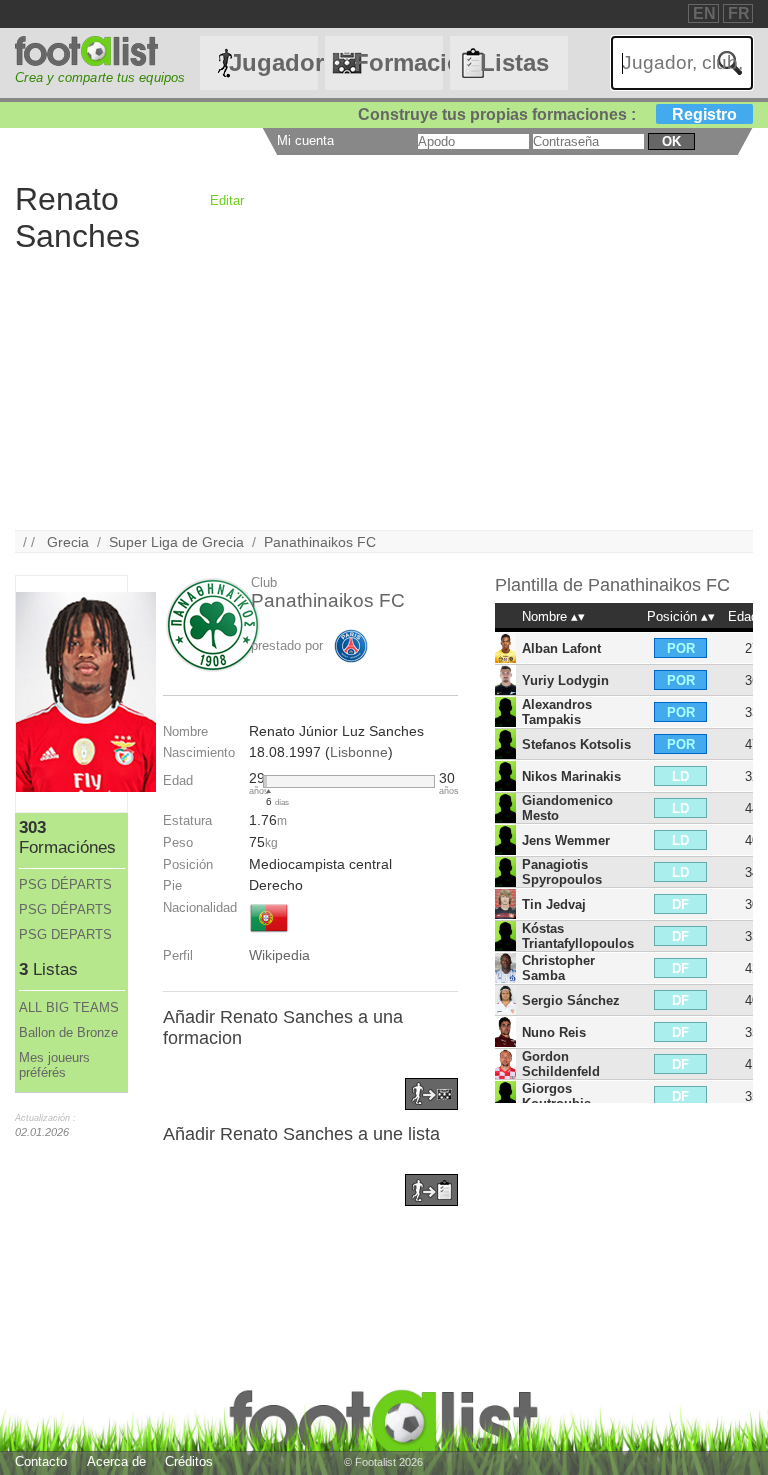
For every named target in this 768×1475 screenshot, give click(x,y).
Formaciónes (398, 62)
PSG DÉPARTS (65, 884)
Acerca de (116, 1461)
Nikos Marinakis (571, 776)
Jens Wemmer (566, 840)
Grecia (68, 542)
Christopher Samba (558, 968)
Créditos (189, 1461)
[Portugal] (269, 934)
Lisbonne (359, 752)
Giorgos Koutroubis (556, 1096)
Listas (514, 62)
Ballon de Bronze (68, 1032)
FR (739, 13)
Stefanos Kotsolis (576, 744)
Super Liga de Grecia (176, 542)
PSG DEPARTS (65, 934)
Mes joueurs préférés (54, 1065)
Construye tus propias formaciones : (547, 114)
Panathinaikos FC (320, 542)
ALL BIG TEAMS (69, 1007)
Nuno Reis (554, 1032)
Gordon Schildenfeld (561, 1064)
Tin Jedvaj (554, 904)
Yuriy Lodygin (565, 680)
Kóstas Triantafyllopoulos (578, 936)
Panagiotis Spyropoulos (562, 872)
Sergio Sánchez (571, 1000)
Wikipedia (279, 955)
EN (704, 13)
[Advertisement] (383, 390)
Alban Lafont (561, 648)
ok (671, 141)
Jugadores (273, 62)
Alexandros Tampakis (557, 712)
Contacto (41, 1461)
